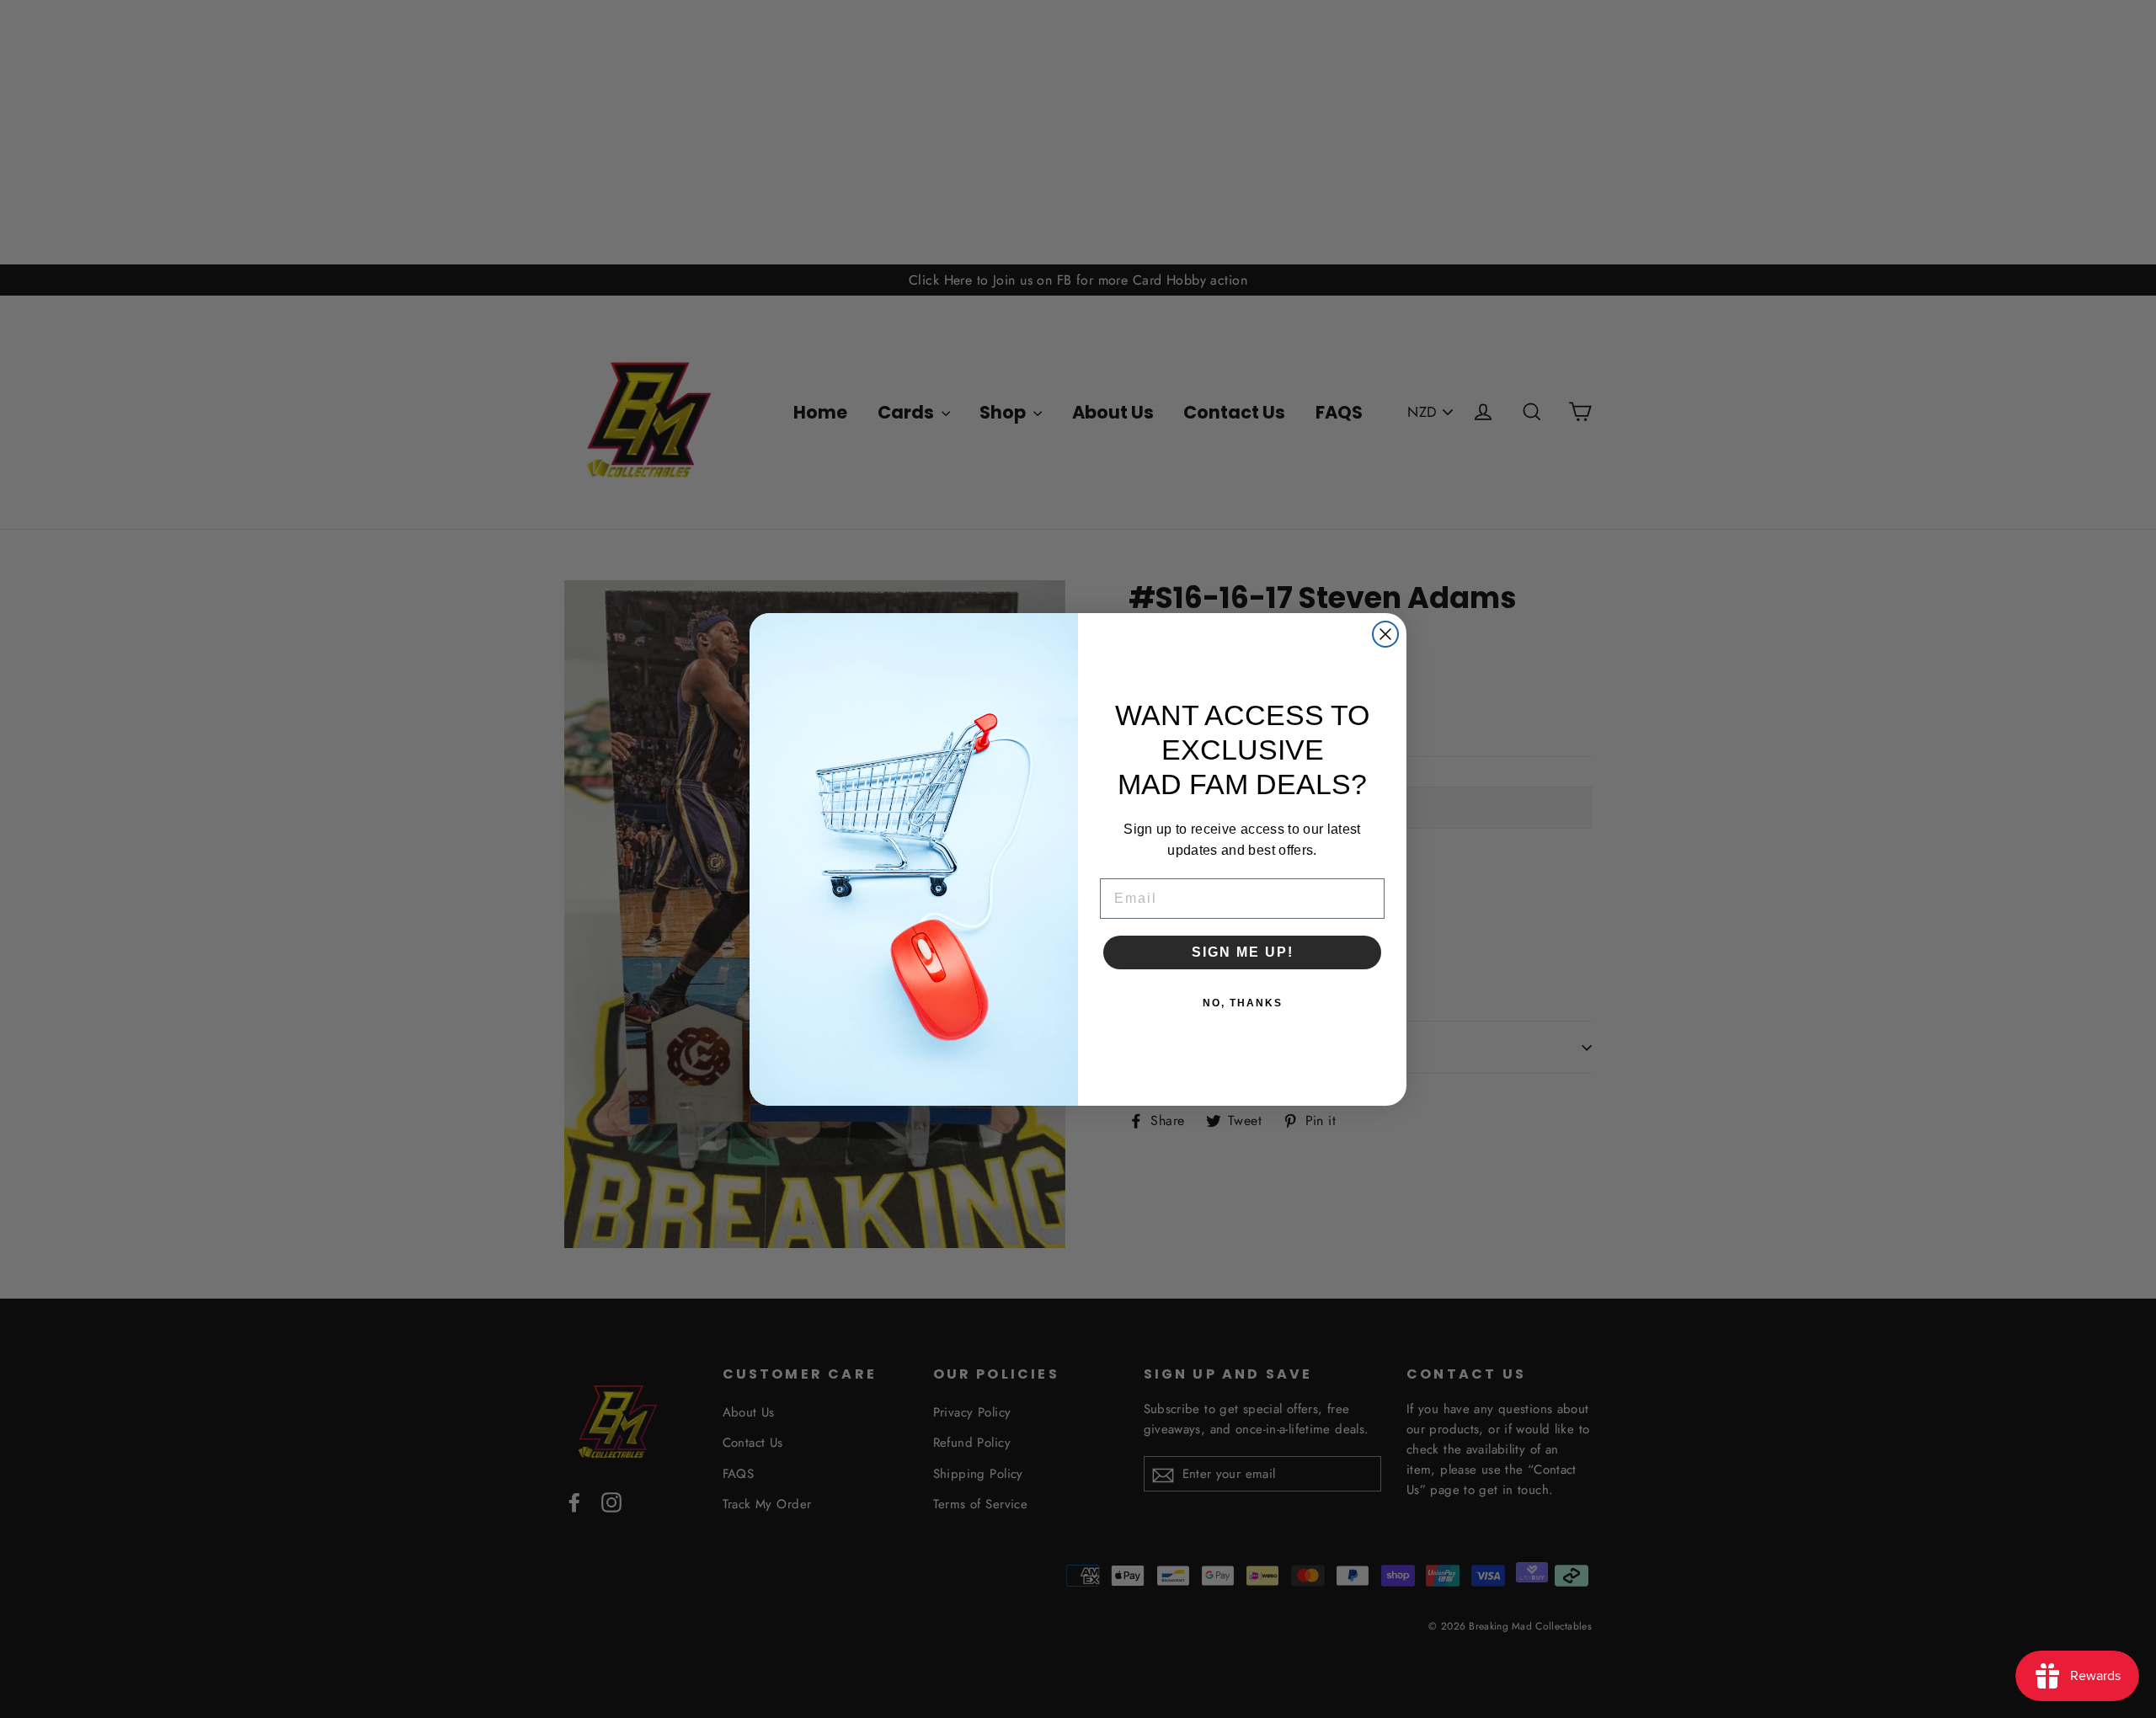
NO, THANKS (1243, 1003)
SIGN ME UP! (1243, 952)
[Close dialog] (1385, 634)
